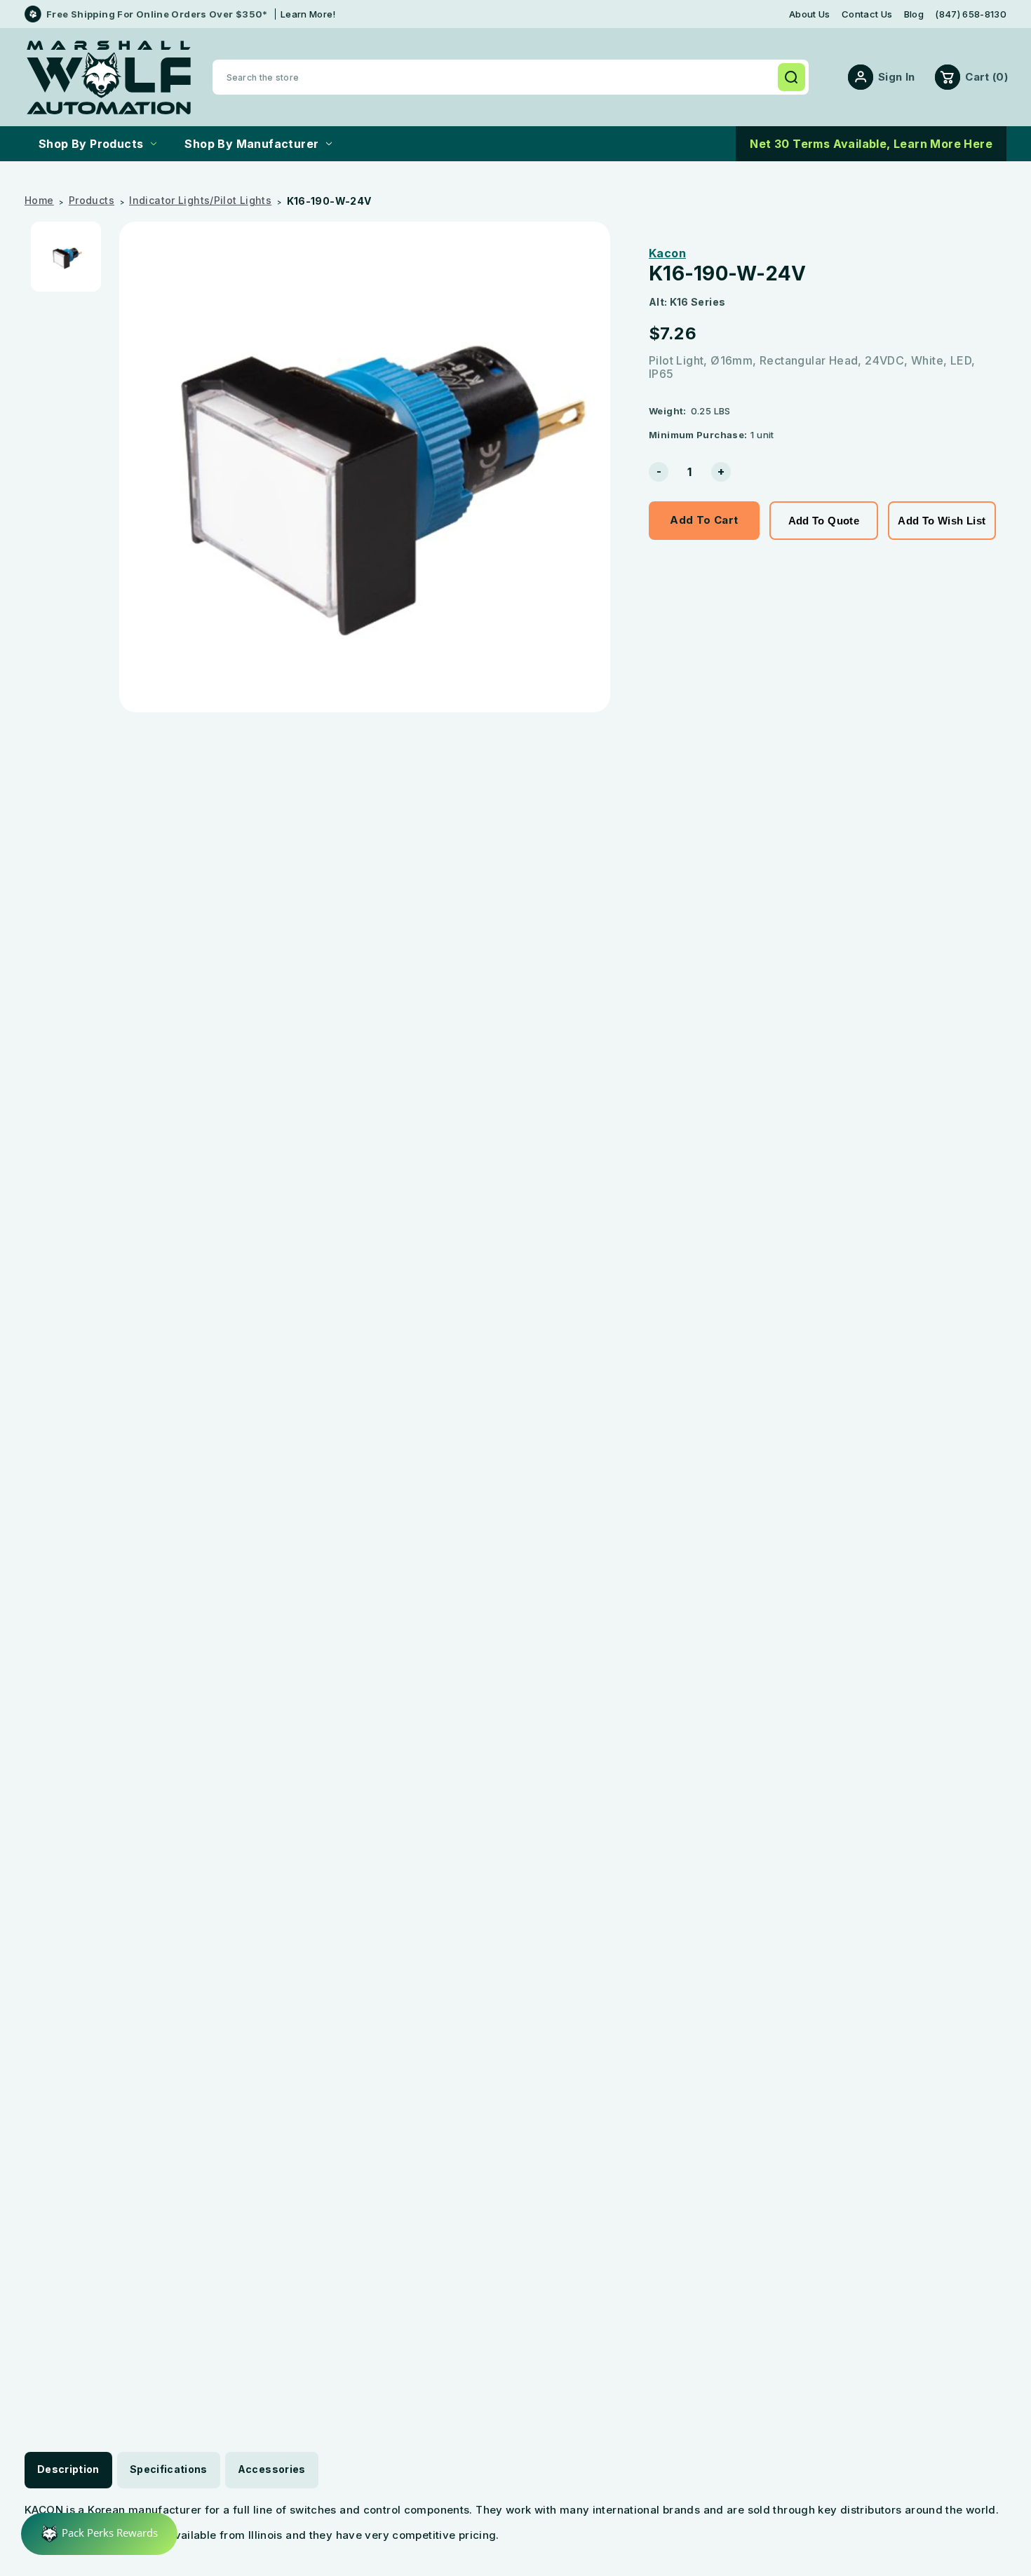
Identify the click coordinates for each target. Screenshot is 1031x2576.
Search (791, 77)
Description (68, 2469)
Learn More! (308, 14)
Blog (914, 14)
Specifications (169, 2469)
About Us (810, 14)
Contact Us (867, 14)
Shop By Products (91, 144)
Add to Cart (704, 520)
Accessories (272, 2469)
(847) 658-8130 (971, 14)
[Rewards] (99, 2534)
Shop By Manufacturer (251, 144)
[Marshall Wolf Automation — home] (109, 77)
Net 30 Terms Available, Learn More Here (871, 144)
